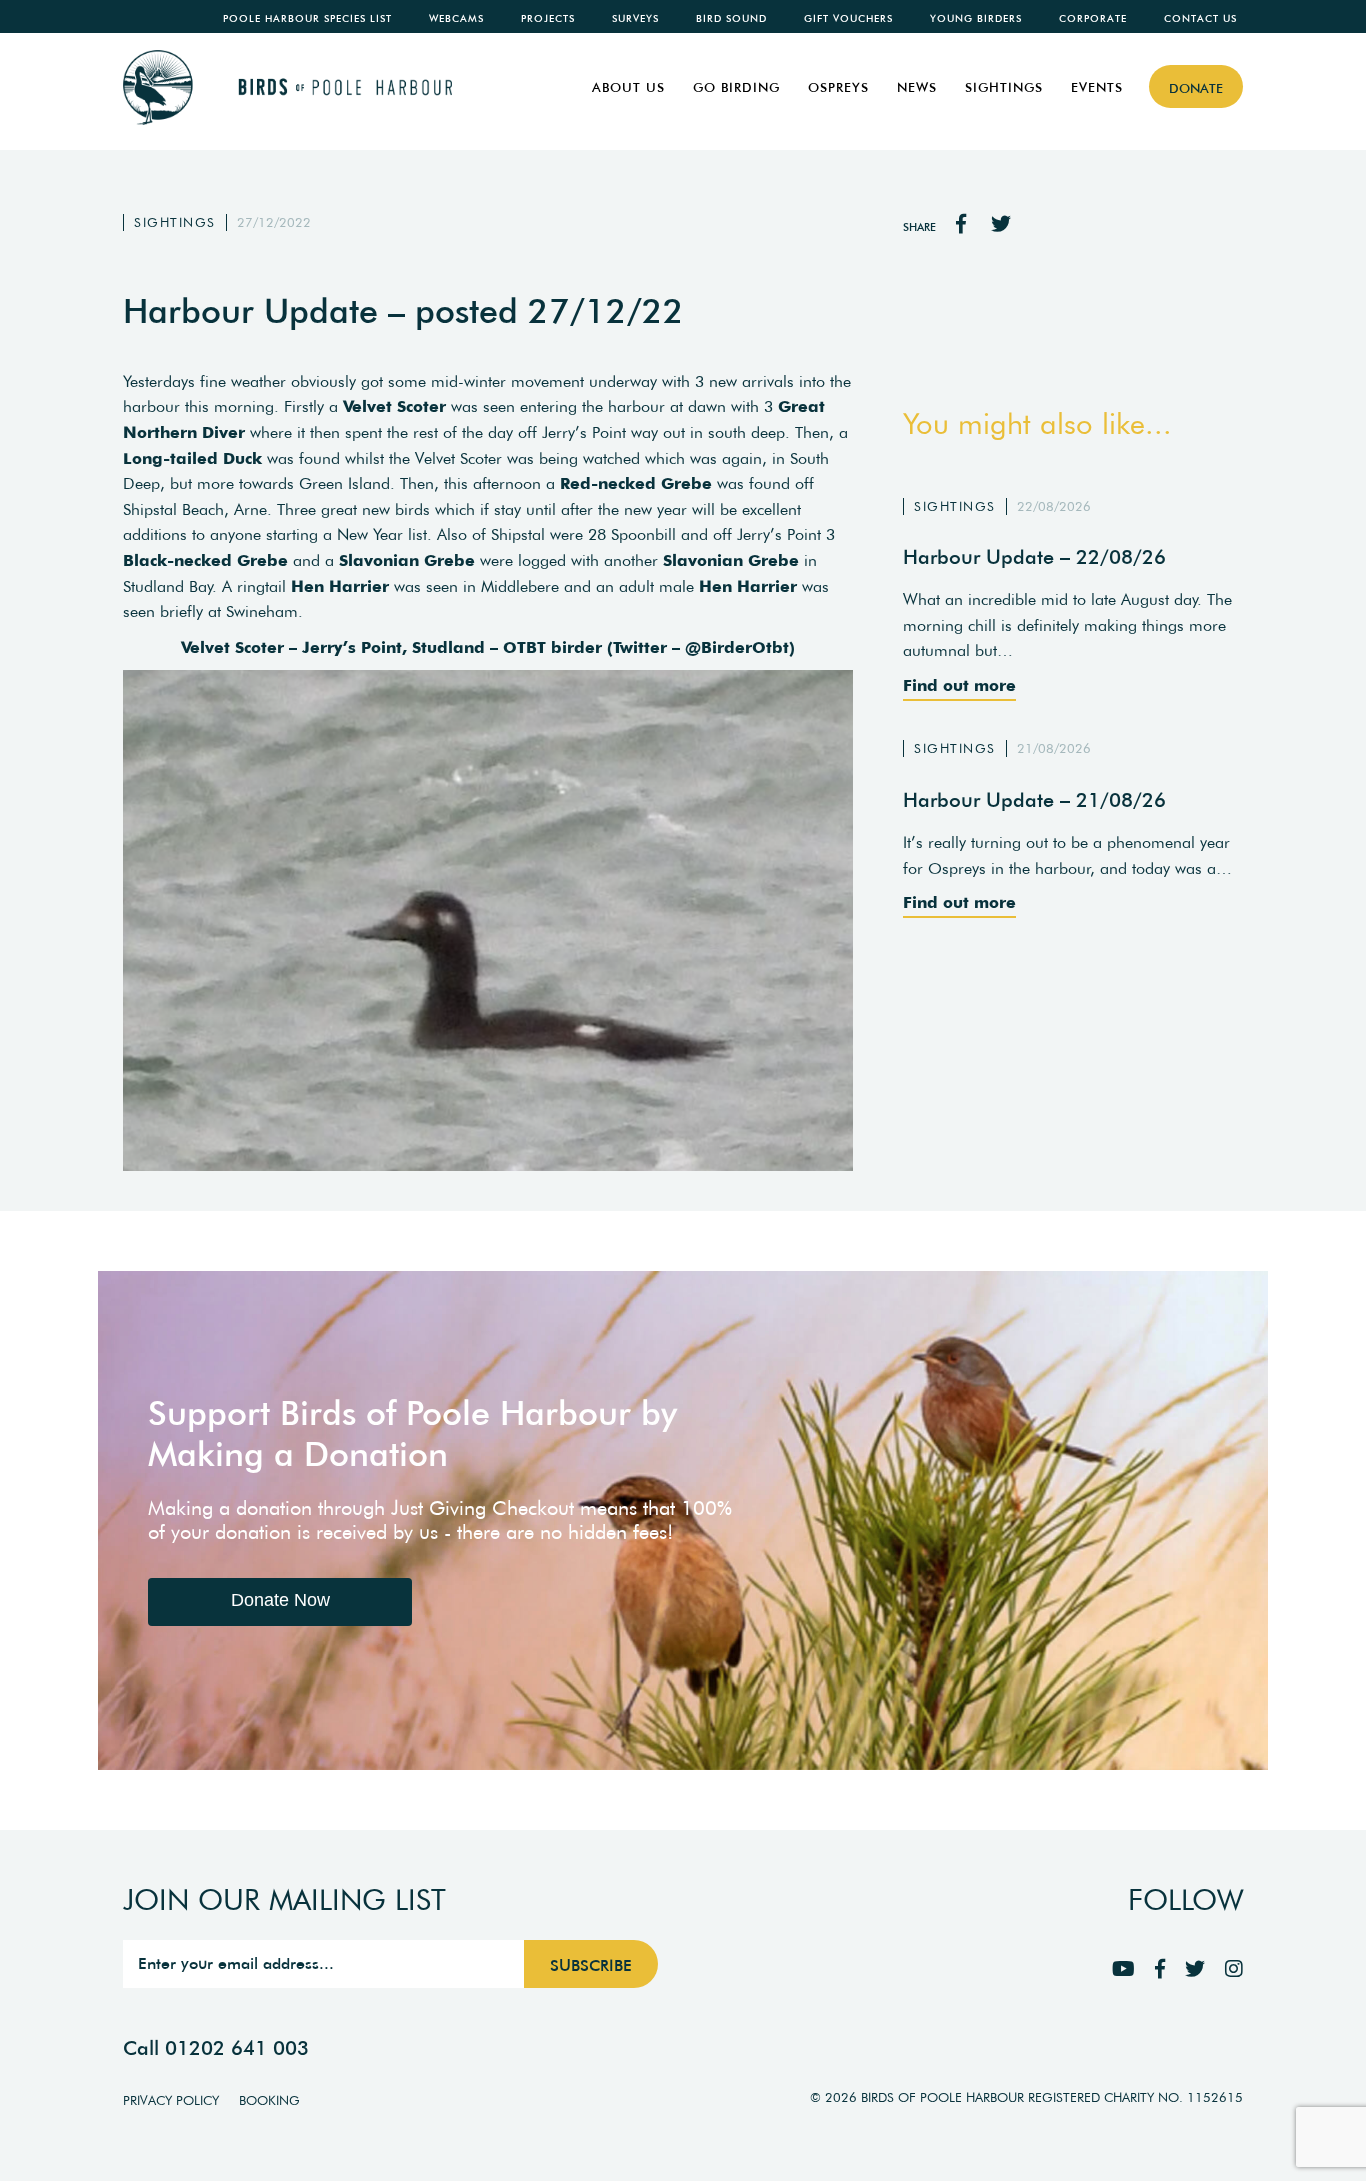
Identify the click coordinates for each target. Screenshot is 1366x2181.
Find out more (959, 685)
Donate (1196, 88)
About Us (628, 87)
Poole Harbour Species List (307, 18)
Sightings (1004, 87)
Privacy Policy (171, 2100)
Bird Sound (731, 18)
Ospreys (838, 87)
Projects (548, 18)
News (917, 87)
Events (1097, 87)
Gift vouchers (848, 18)
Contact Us (1200, 18)
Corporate (1093, 18)
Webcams (456, 18)
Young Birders (976, 18)
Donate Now (280, 1600)
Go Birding (736, 87)
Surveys (635, 18)
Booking (269, 2100)
